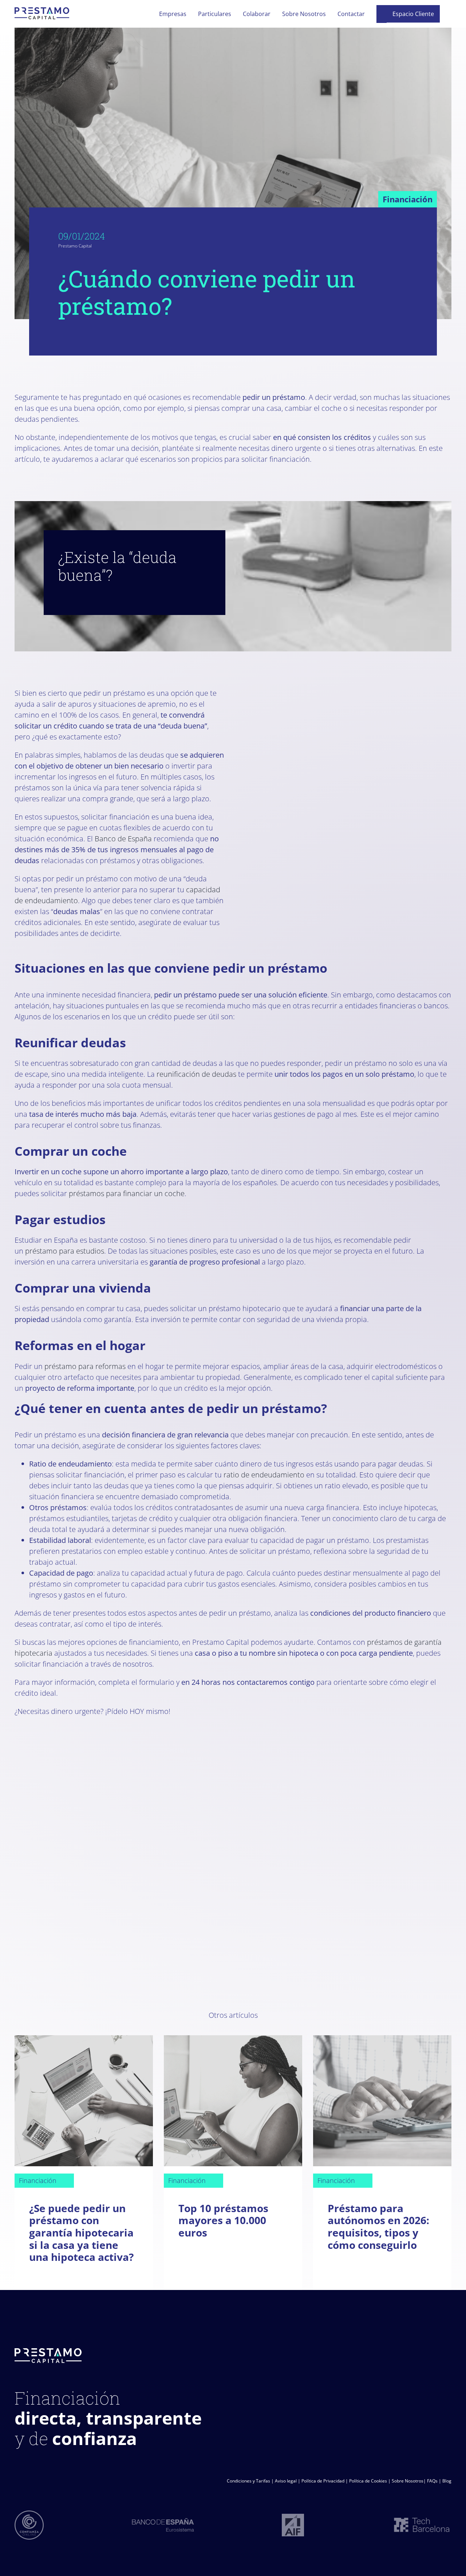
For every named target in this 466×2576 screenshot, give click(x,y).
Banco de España (123, 839)
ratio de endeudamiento (264, 1475)
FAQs (432, 2481)
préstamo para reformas (85, 1366)
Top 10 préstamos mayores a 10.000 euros (223, 2220)
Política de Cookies (368, 2481)
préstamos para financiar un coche (127, 1193)
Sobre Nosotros (408, 2481)
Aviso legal (286, 2481)
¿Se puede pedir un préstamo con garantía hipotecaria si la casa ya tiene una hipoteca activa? (81, 2232)
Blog (447, 2481)
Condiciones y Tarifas (248, 2481)
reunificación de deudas (196, 1074)
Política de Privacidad (323, 2481)
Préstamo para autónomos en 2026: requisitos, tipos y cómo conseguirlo (378, 2226)
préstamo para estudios (65, 1251)
